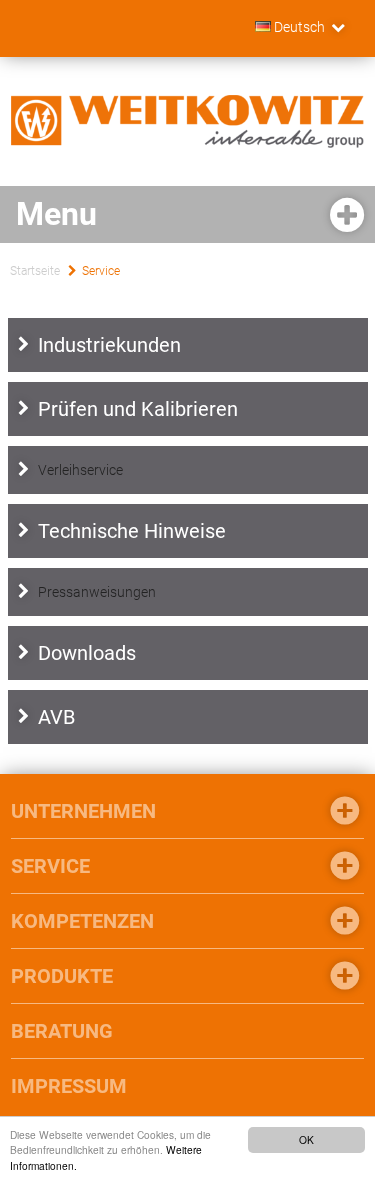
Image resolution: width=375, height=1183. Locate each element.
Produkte (62, 976)
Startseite (35, 271)
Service (101, 271)
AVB (56, 717)
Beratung (62, 1031)
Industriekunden (109, 345)
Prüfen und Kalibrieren (138, 409)
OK (306, 1139)
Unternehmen (83, 811)
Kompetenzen (82, 921)
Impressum (69, 1086)
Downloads (87, 653)
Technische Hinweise (132, 531)
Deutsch (298, 27)
